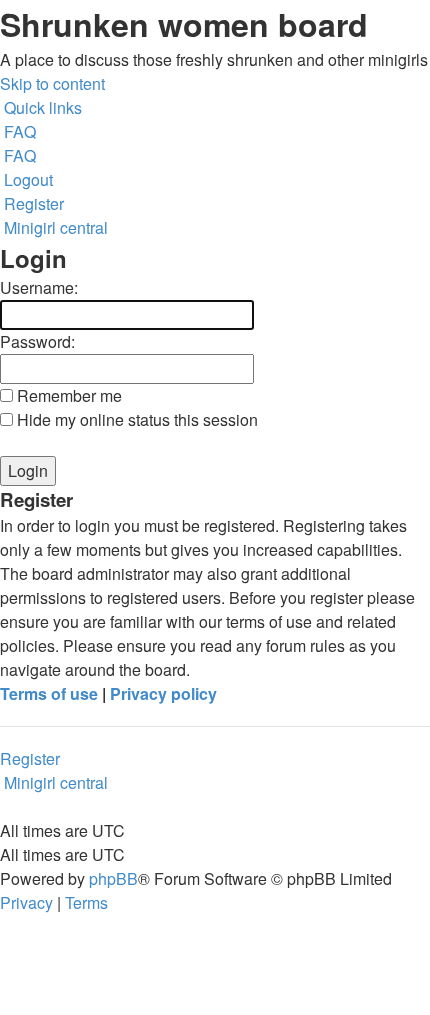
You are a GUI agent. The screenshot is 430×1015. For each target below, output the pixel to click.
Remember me (67, 395)
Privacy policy (163, 693)
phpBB (113, 878)
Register (30, 758)
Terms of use (49, 693)
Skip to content (52, 83)
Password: (37, 341)
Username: (39, 287)
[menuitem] (18, 131)
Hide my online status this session (135, 419)
